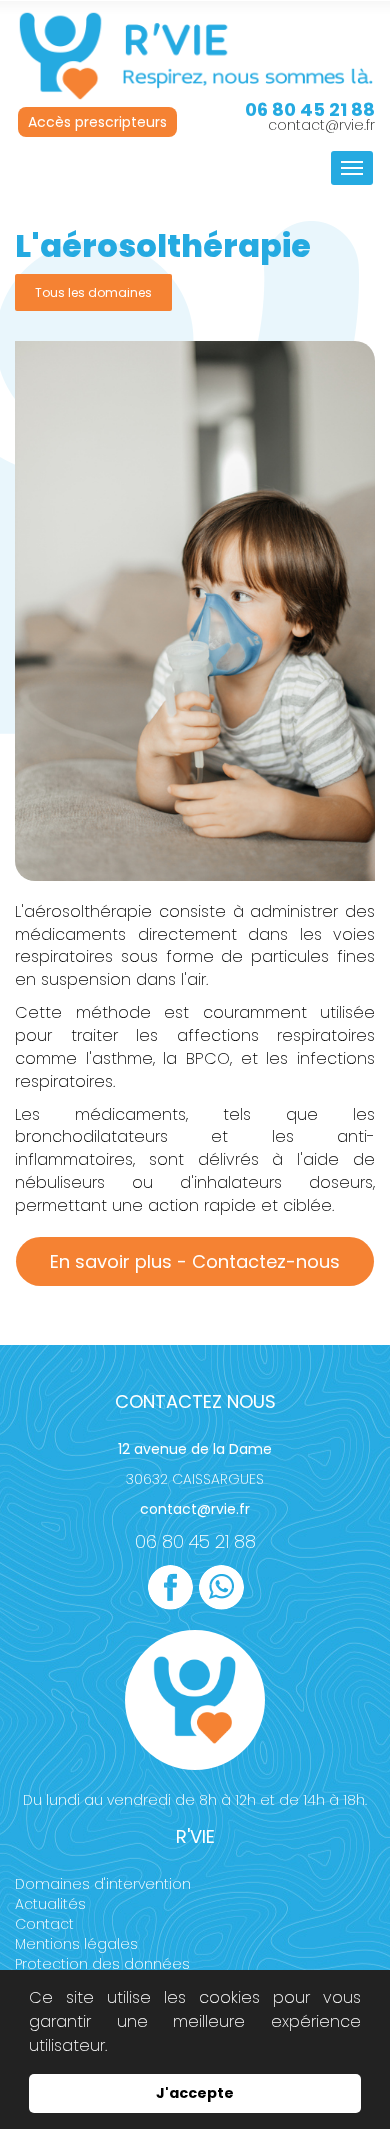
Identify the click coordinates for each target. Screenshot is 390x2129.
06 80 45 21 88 (195, 1541)
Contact (44, 1924)
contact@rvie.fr (321, 125)
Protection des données (102, 1964)
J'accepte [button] (195, 2093)
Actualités (50, 1904)
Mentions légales (76, 1944)
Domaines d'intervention (103, 1884)
